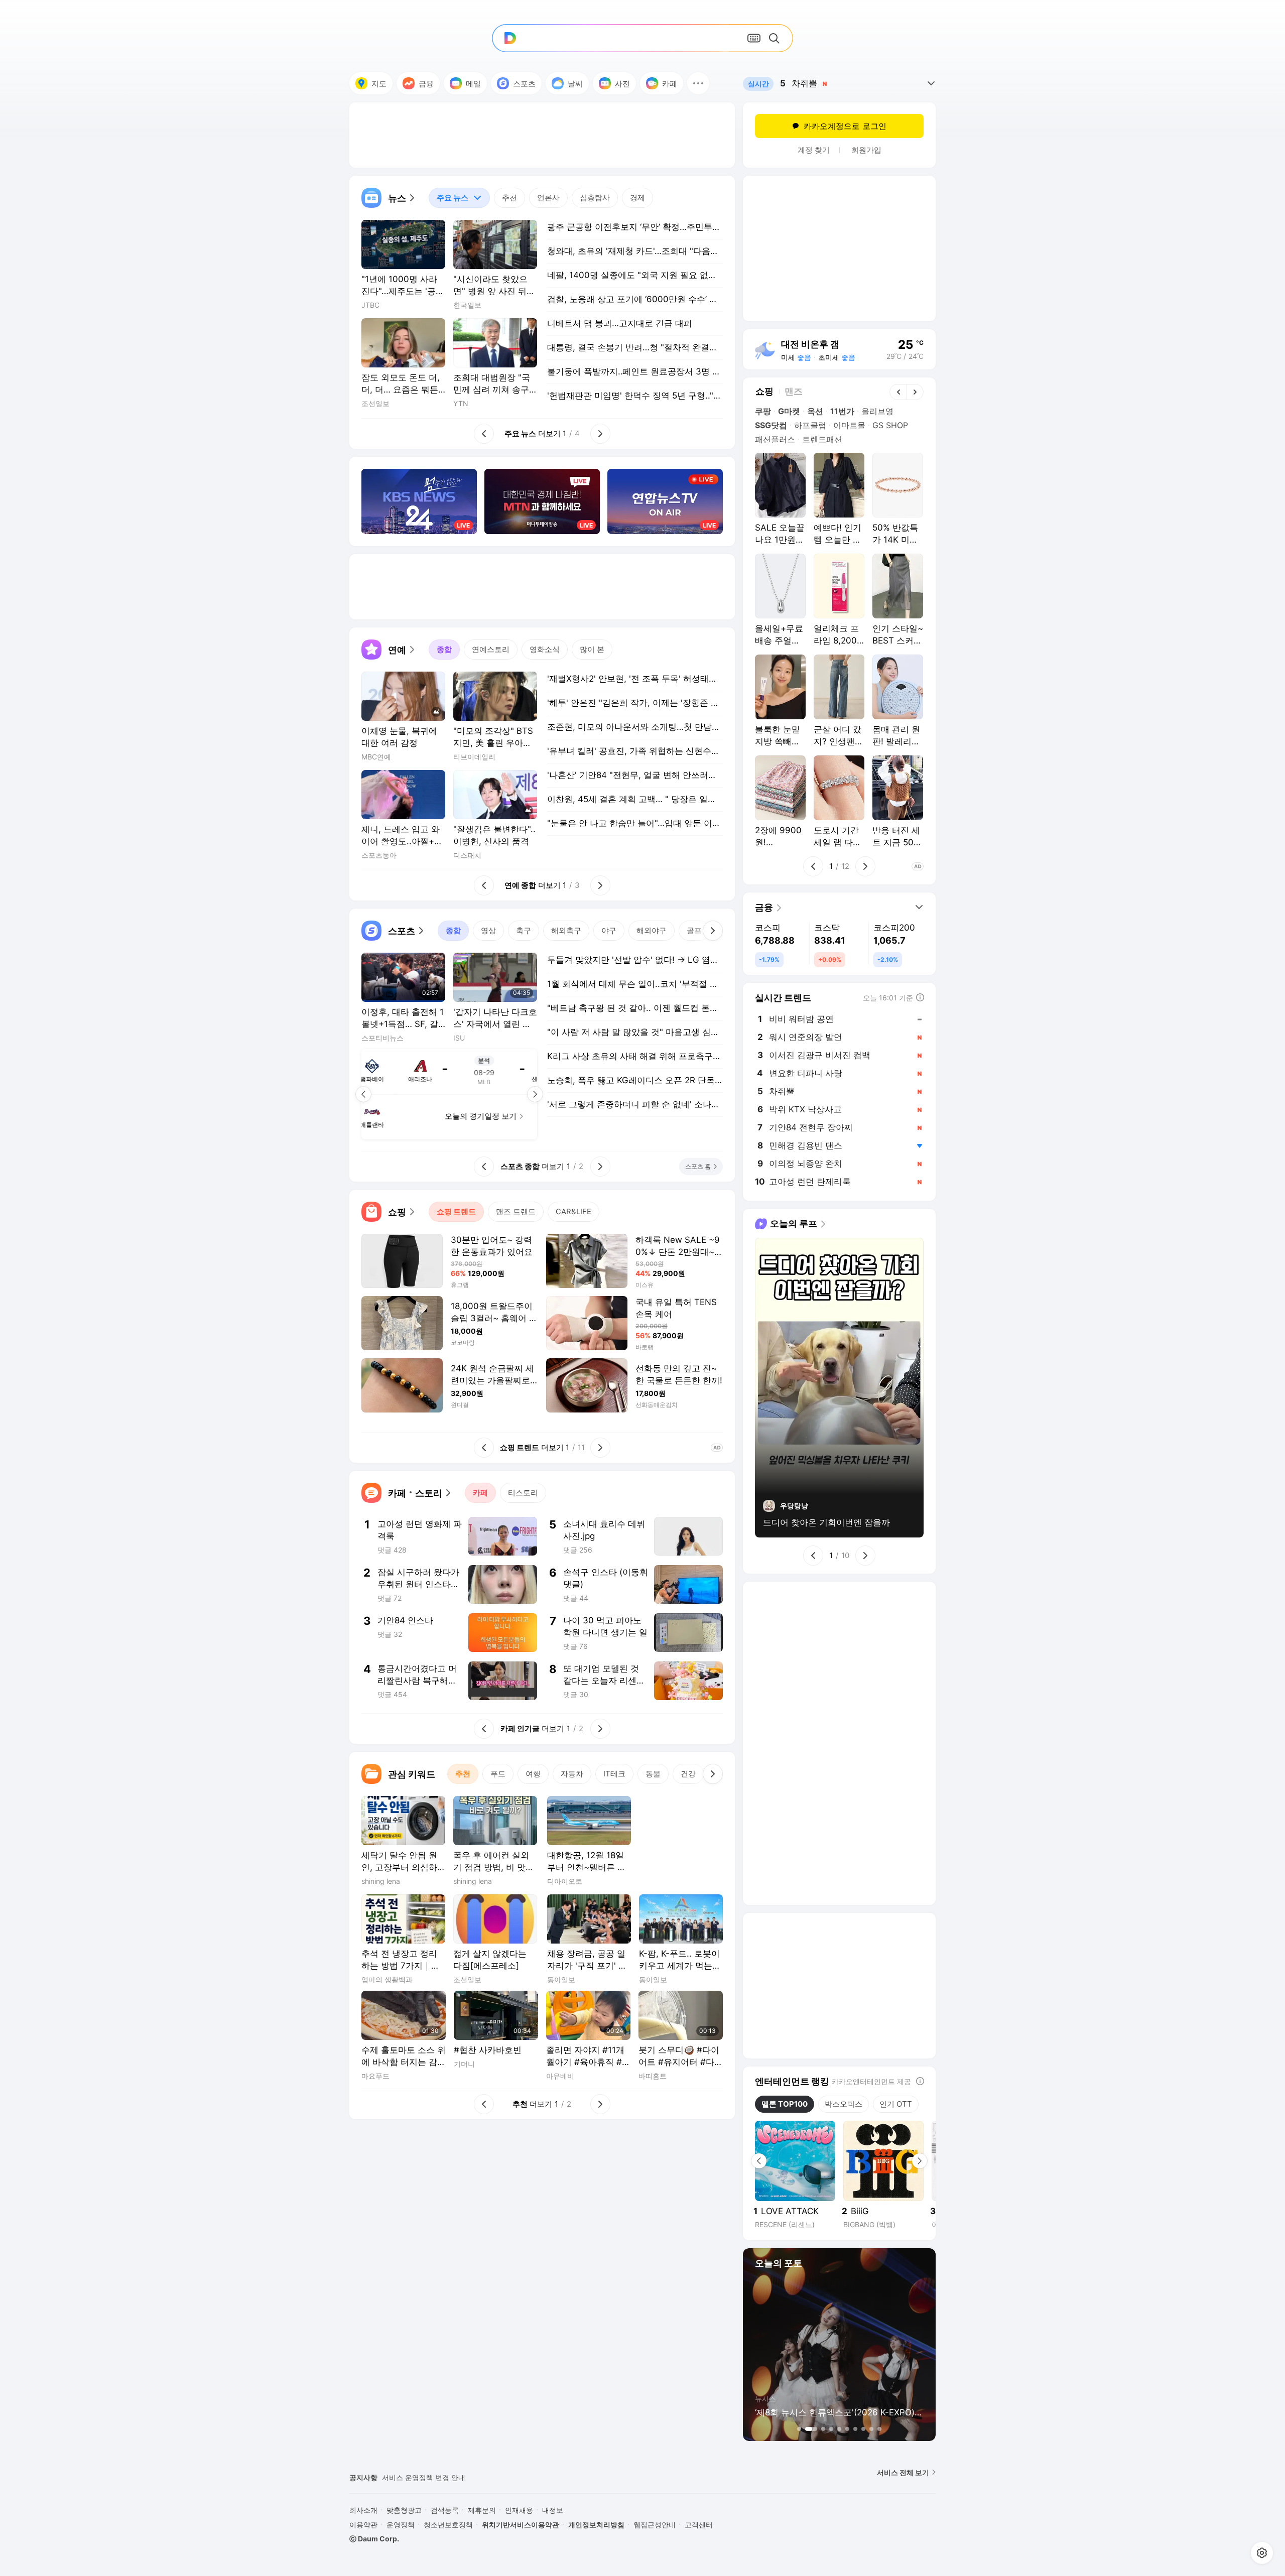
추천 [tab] (509, 198)
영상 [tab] (488, 930)
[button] (698, 83)
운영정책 (401, 2525)
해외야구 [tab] (652, 930)
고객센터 (699, 2525)
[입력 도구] (754, 38)
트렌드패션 (822, 439)
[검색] (776, 38)
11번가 (842, 411)
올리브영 (877, 411)
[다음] (713, 931)
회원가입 (866, 150)
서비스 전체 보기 (903, 2472)
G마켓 (789, 411)
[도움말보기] (920, 2081)
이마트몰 (849, 425)
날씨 (575, 84)
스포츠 (524, 84)
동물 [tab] (653, 1774)
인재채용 (519, 2510)
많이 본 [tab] (592, 649)
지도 (379, 84)
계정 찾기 (814, 150)
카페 (670, 84)
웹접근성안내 (655, 2525)
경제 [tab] (637, 198)
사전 (622, 84)
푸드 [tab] (498, 1774)
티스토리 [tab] (523, 1493)
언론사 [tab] (548, 198)
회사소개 (363, 2510)
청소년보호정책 (448, 2525)
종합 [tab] (444, 649)
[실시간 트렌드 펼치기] (931, 83)
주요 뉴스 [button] (448, 195)
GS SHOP (890, 425)
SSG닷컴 (771, 425)
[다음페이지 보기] (535, 1094)
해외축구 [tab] (566, 930)
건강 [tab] (688, 1774)
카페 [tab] (480, 1493)
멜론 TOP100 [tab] (785, 2104)
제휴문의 (482, 2510)
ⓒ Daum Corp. (374, 2539)
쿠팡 (763, 411)
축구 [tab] (524, 930)
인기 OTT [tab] (896, 2104)
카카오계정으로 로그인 (845, 126)
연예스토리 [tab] (491, 649)
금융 (426, 84)
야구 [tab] (609, 930)
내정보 (553, 2510)
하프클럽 (810, 425)
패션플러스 (775, 439)
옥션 (815, 411)
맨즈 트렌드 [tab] (516, 1211)
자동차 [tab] (572, 1774)
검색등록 (445, 2510)
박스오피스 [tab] (844, 2104)
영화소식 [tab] (545, 649)
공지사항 (363, 2477)
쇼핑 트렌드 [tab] (456, 1211)
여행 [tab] (533, 1774)
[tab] (459, 198)
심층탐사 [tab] (595, 198)
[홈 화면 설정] (1262, 2553)
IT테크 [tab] (614, 1774)
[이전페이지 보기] (363, 1094)
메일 (473, 84)
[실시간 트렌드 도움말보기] (920, 997)
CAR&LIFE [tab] (573, 1211)
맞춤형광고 (404, 2510)
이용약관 (363, 2525)
